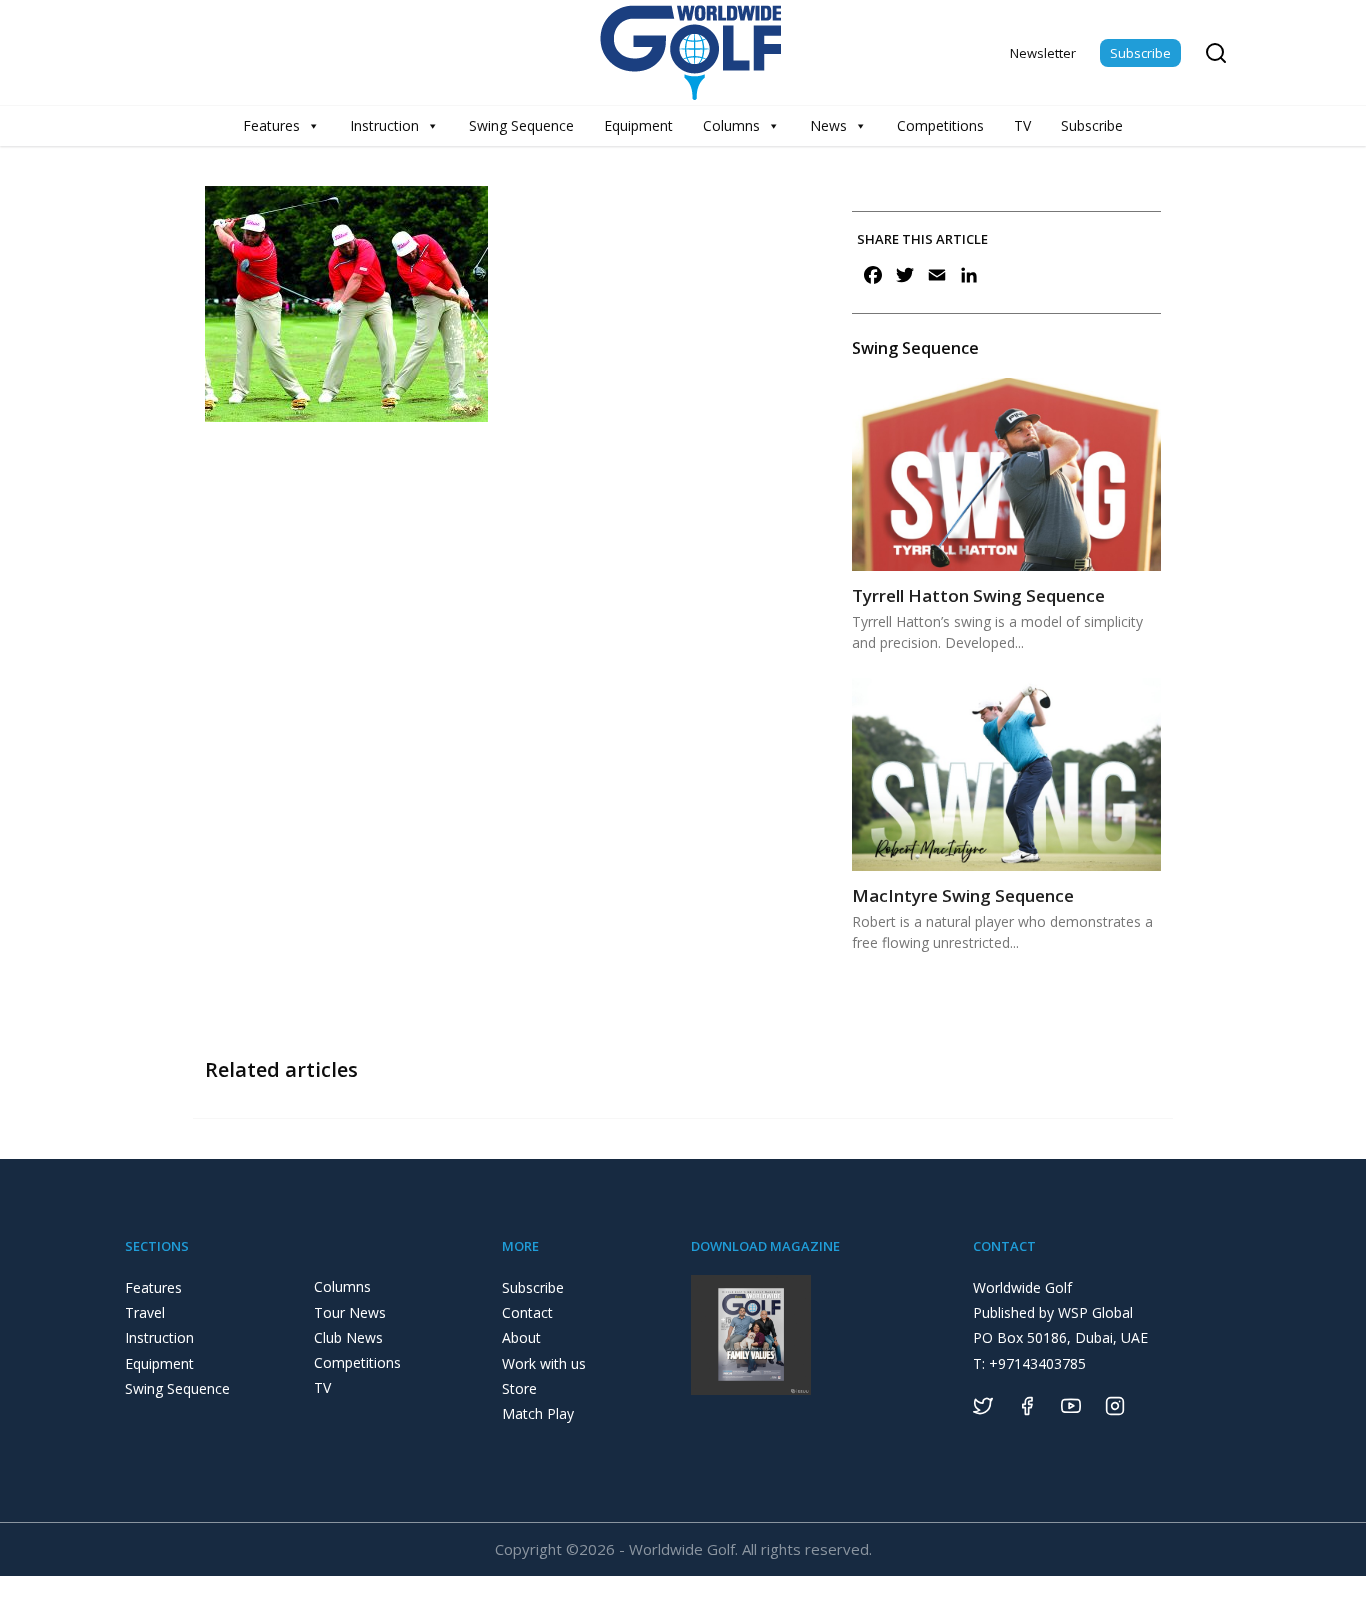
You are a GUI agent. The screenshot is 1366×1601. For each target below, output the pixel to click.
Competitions (940, 125)
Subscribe (1140, 53)
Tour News (350, 1312)
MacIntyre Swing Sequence (963, 895)
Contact (527, 1312)
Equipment (638, 125)
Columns (731, 125)
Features (271, 125)
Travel (145, 1312)
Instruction (384, 125)
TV (1022, 125)
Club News (348, 1337)
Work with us (544, 1363)
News (828, 125)
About (521, 1337)
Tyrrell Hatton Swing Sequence (978, 595)
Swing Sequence (521, 125)
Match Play (538, 1413)
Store (519, 1388)
